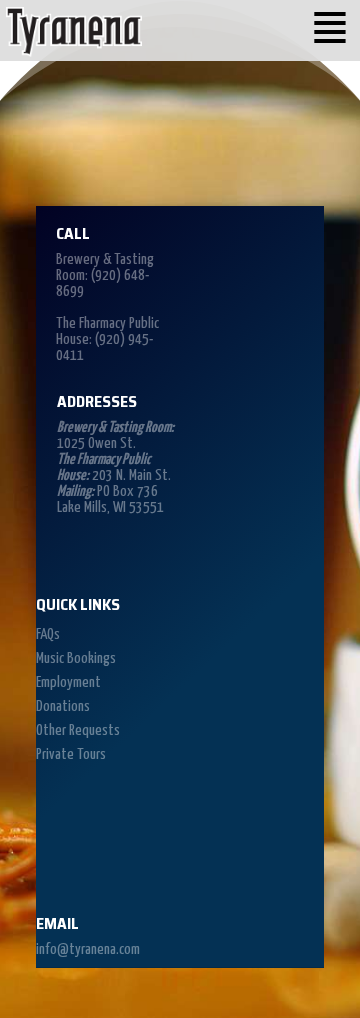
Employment (68, 682)
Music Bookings (76, 658)
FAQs (48, 634)
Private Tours (71, 754)
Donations (63, 706)
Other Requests (78, 730)
